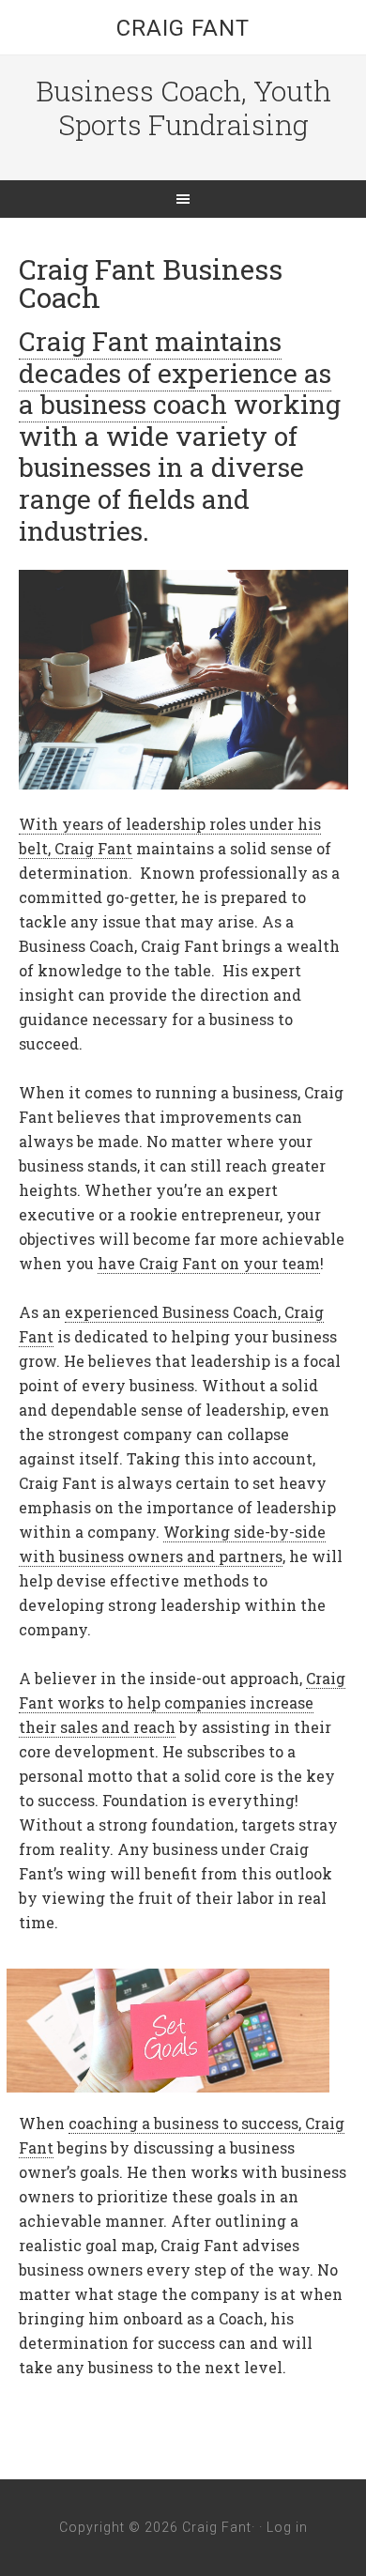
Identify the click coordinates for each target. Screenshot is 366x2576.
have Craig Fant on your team (209, 1263)
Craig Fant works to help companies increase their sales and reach (182, 1702)
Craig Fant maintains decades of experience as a (175, 373)
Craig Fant (183, 28)
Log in (287, 2527)
